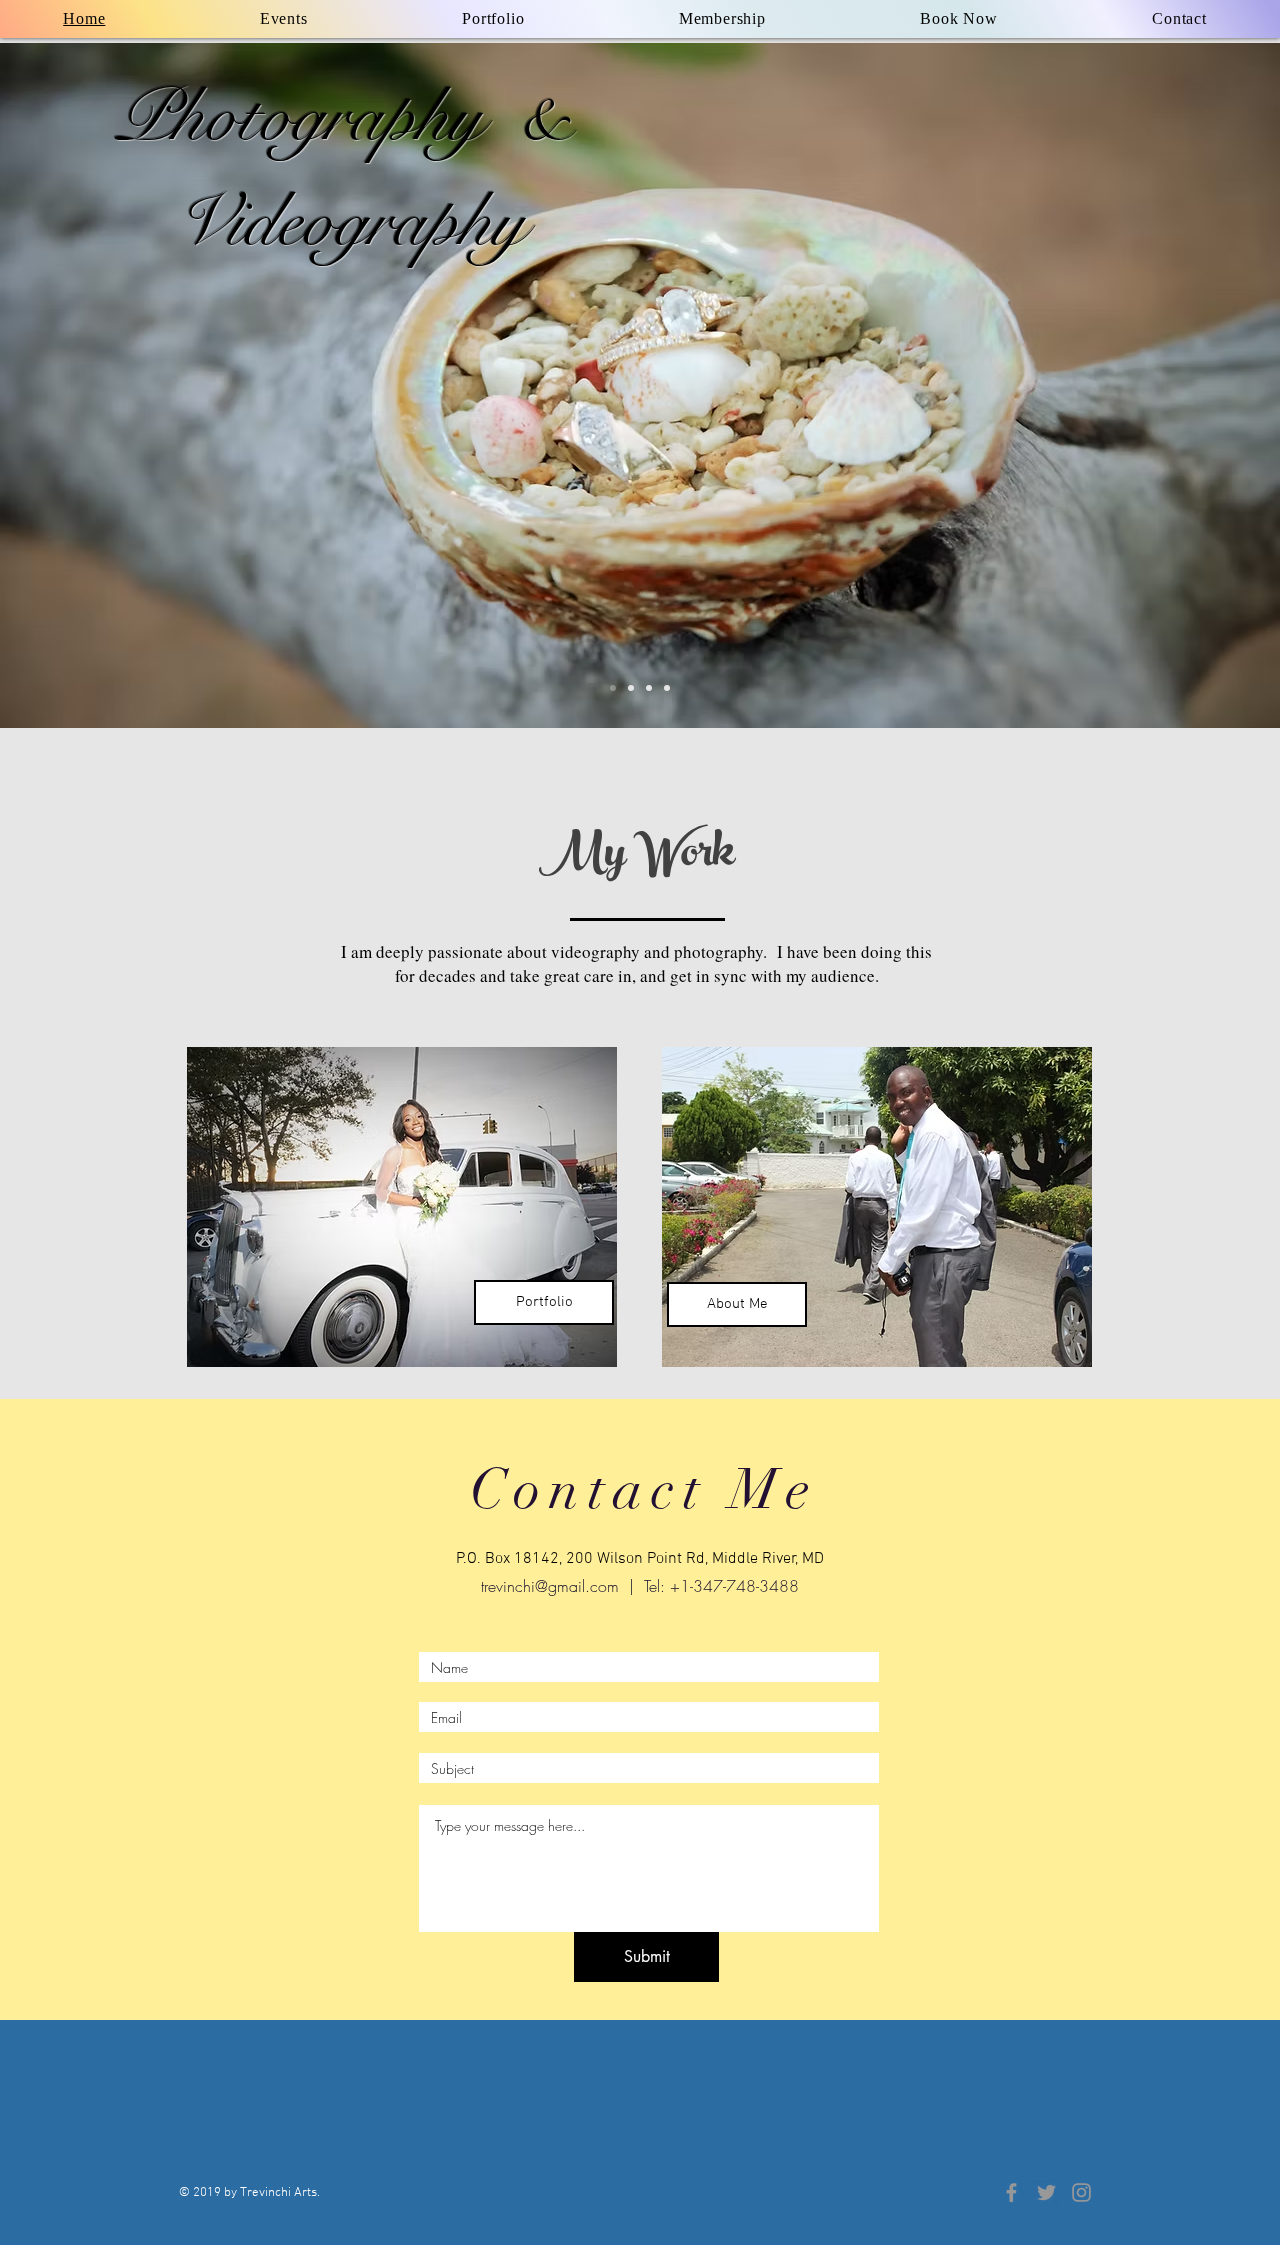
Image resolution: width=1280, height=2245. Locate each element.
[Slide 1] (613, 688)
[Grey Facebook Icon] (1011, 2192)
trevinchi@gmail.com (550, 1586)
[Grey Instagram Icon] (1081, 2192)
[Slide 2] (649, 688)
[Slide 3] (667, 688)
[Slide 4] (631, 688)
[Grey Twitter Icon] (1046, 2192)
